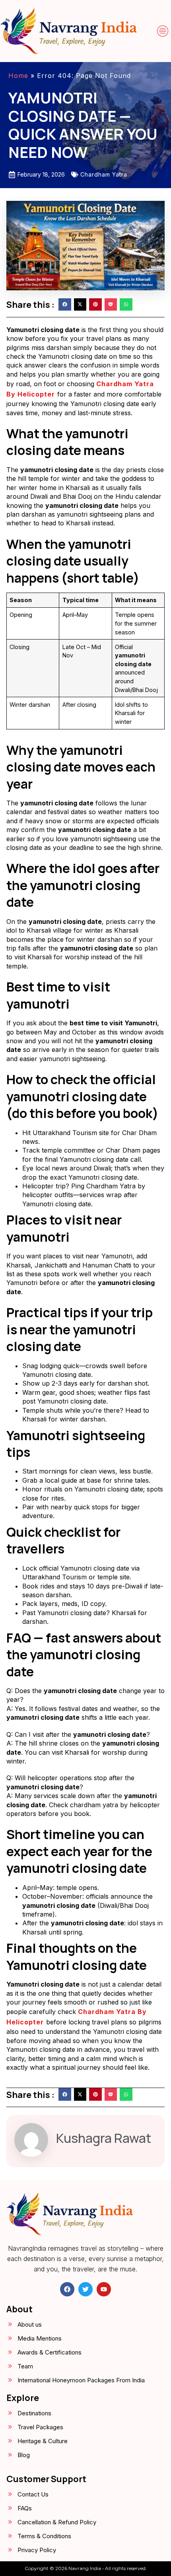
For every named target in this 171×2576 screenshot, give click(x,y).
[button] (163, 31)
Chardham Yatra (104, 174)
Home (18, 76)
